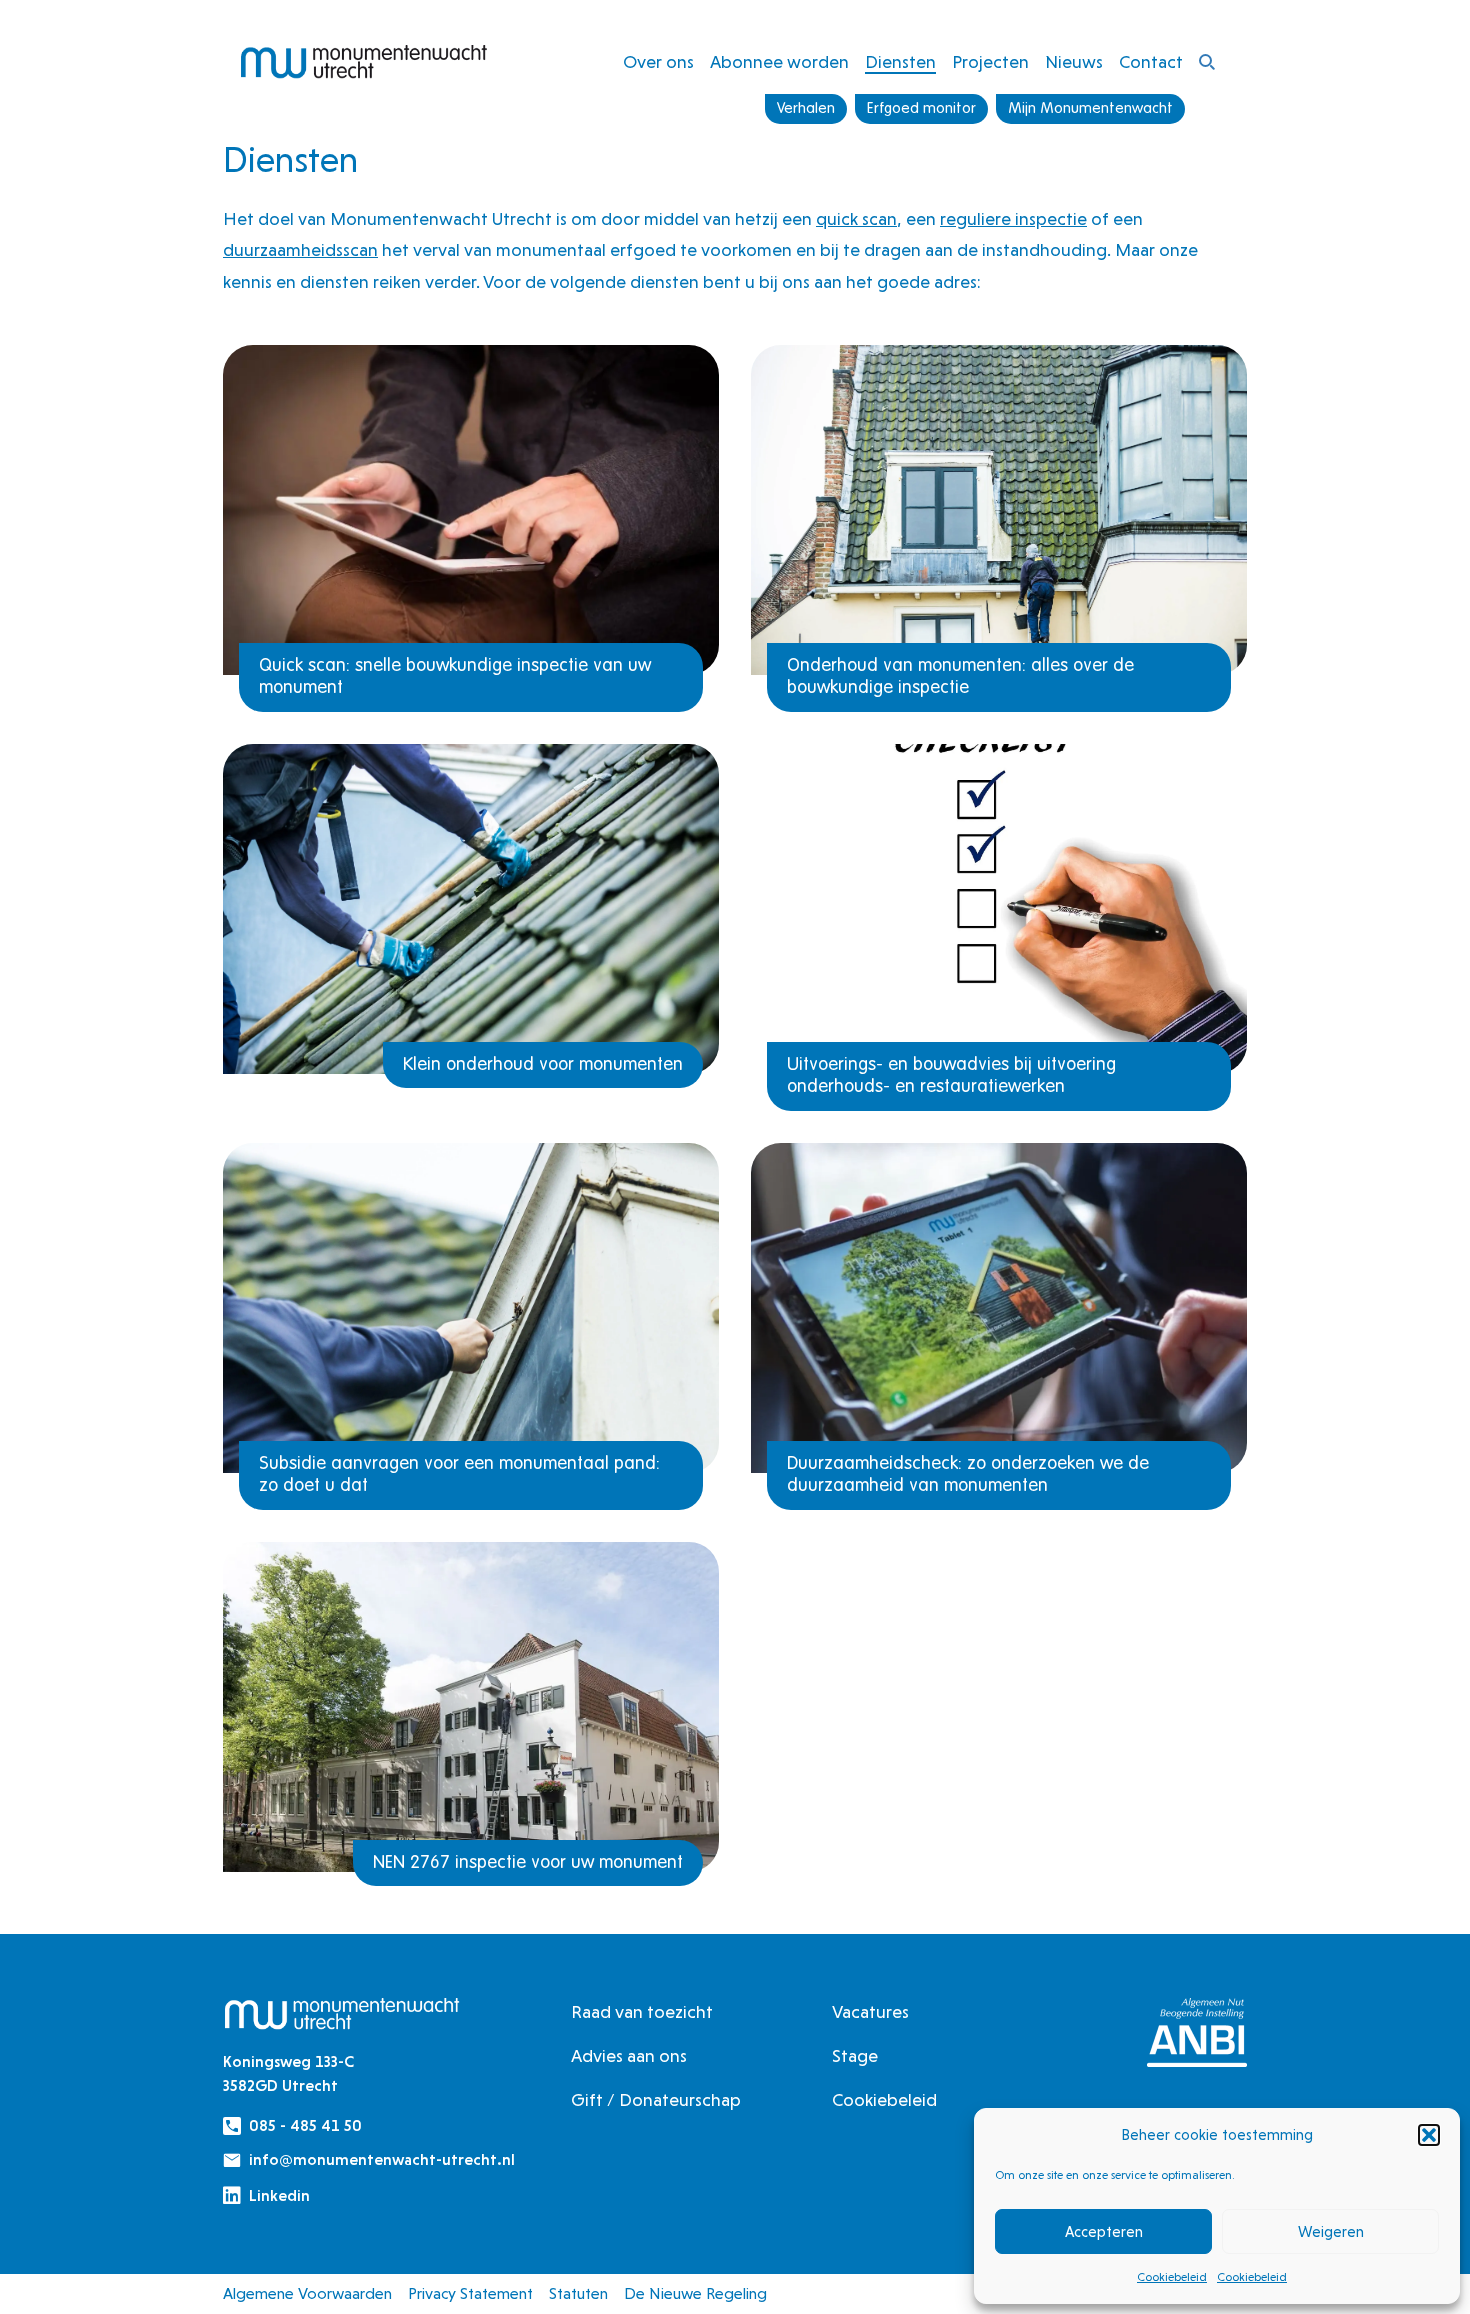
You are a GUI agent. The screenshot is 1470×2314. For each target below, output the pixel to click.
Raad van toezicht (642, 2011)
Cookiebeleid (1172, 2277)
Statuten (578, 2293)
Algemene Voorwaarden (307, 2293)
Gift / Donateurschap (656, 2099)
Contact (1151, 61)
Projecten (990, 61)
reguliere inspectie (1013, 218)
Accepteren (1104, 2232)
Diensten (900, 61)
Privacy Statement (470, 2293)
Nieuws (1074, 61)
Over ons (658, 61)
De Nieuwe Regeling (695, 2293)
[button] (1429, 2135)
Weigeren (1331, 2232)
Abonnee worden (779, 61)
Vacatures (870, 2011)
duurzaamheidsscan (300, 249)
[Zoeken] (1207, 62)
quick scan (856, 218)
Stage (855, 2055)
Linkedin (279, 2195)
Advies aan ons (629, 2055)
